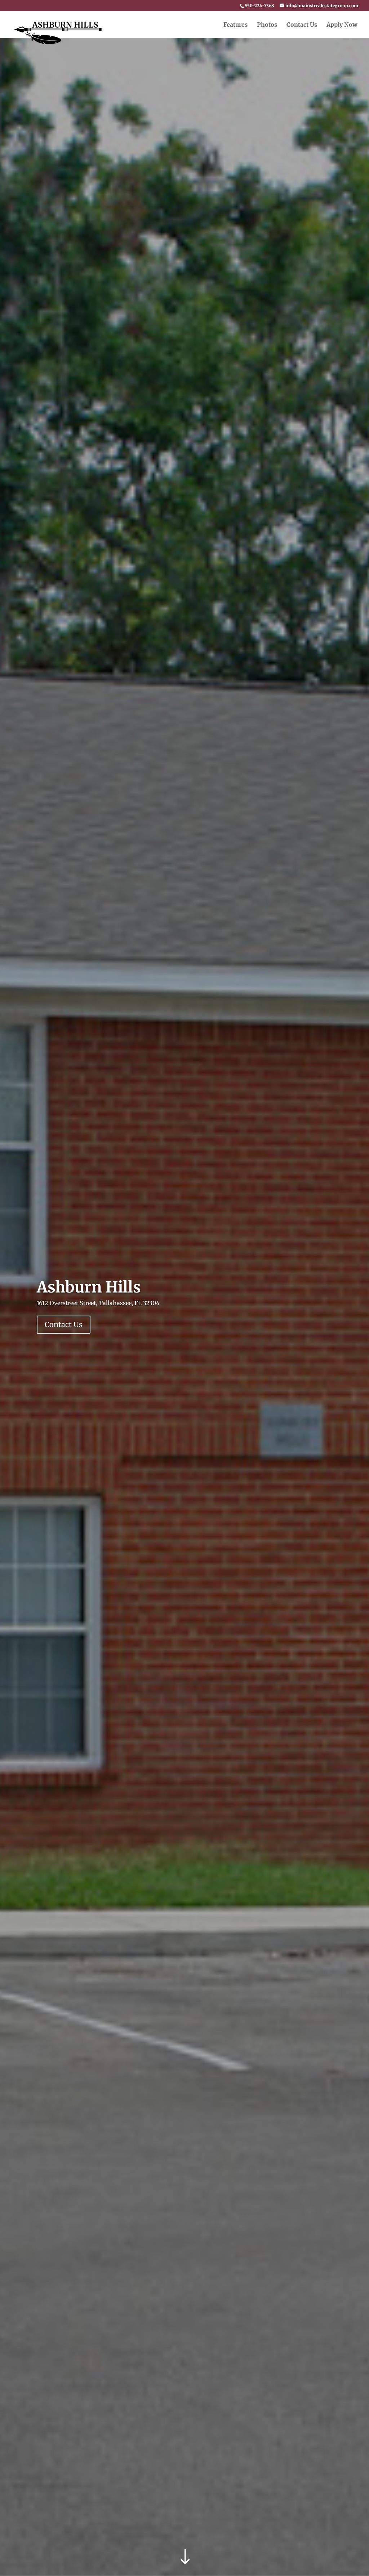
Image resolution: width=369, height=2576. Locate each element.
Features (235, 25)
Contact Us (302, 25)
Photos (267, 25)
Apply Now (342, 25)
